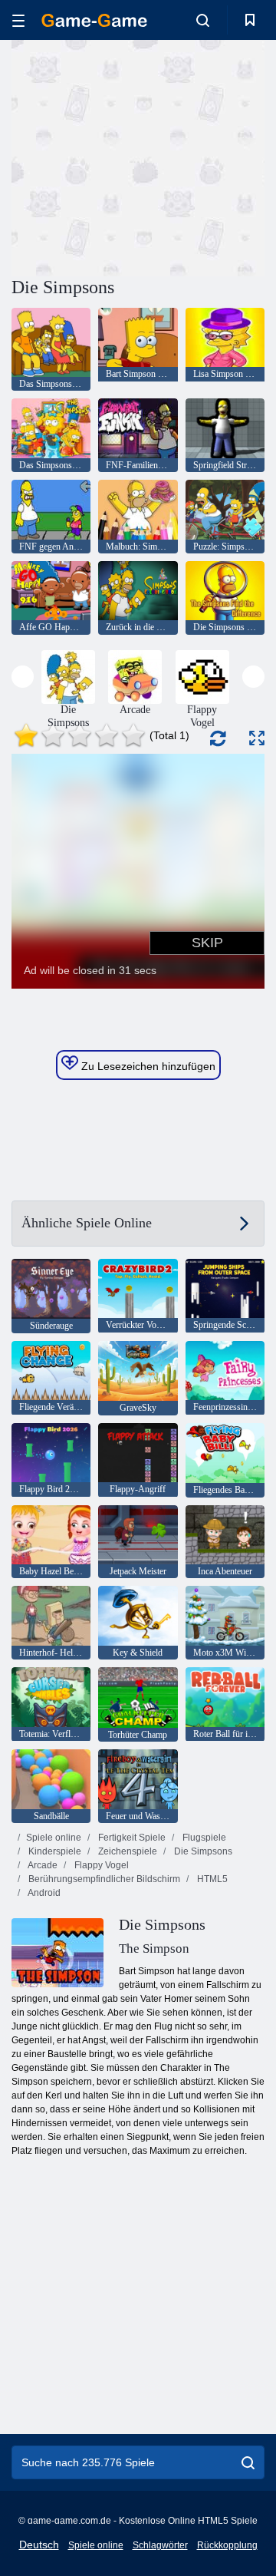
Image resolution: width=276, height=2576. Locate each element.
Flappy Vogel (100, 1865)
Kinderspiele (54, 1851)
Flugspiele (203, 1838)
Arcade (42, 1865)
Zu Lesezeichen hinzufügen (147, 1066)
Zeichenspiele (127, 1851)
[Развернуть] (257, 738)
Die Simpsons (202, 1851)
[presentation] (23, 677)
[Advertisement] (207, 156)
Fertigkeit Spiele (131, 1838)
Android (43, 1893)
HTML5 (211, 1879)
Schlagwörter (160, 2545)
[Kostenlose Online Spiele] (94, 20)
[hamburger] (18, 20)
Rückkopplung (227, 2545)
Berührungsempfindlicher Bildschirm (103, 1879)
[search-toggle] (203, 20)
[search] (248, 2462)
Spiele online (54, 1838)
